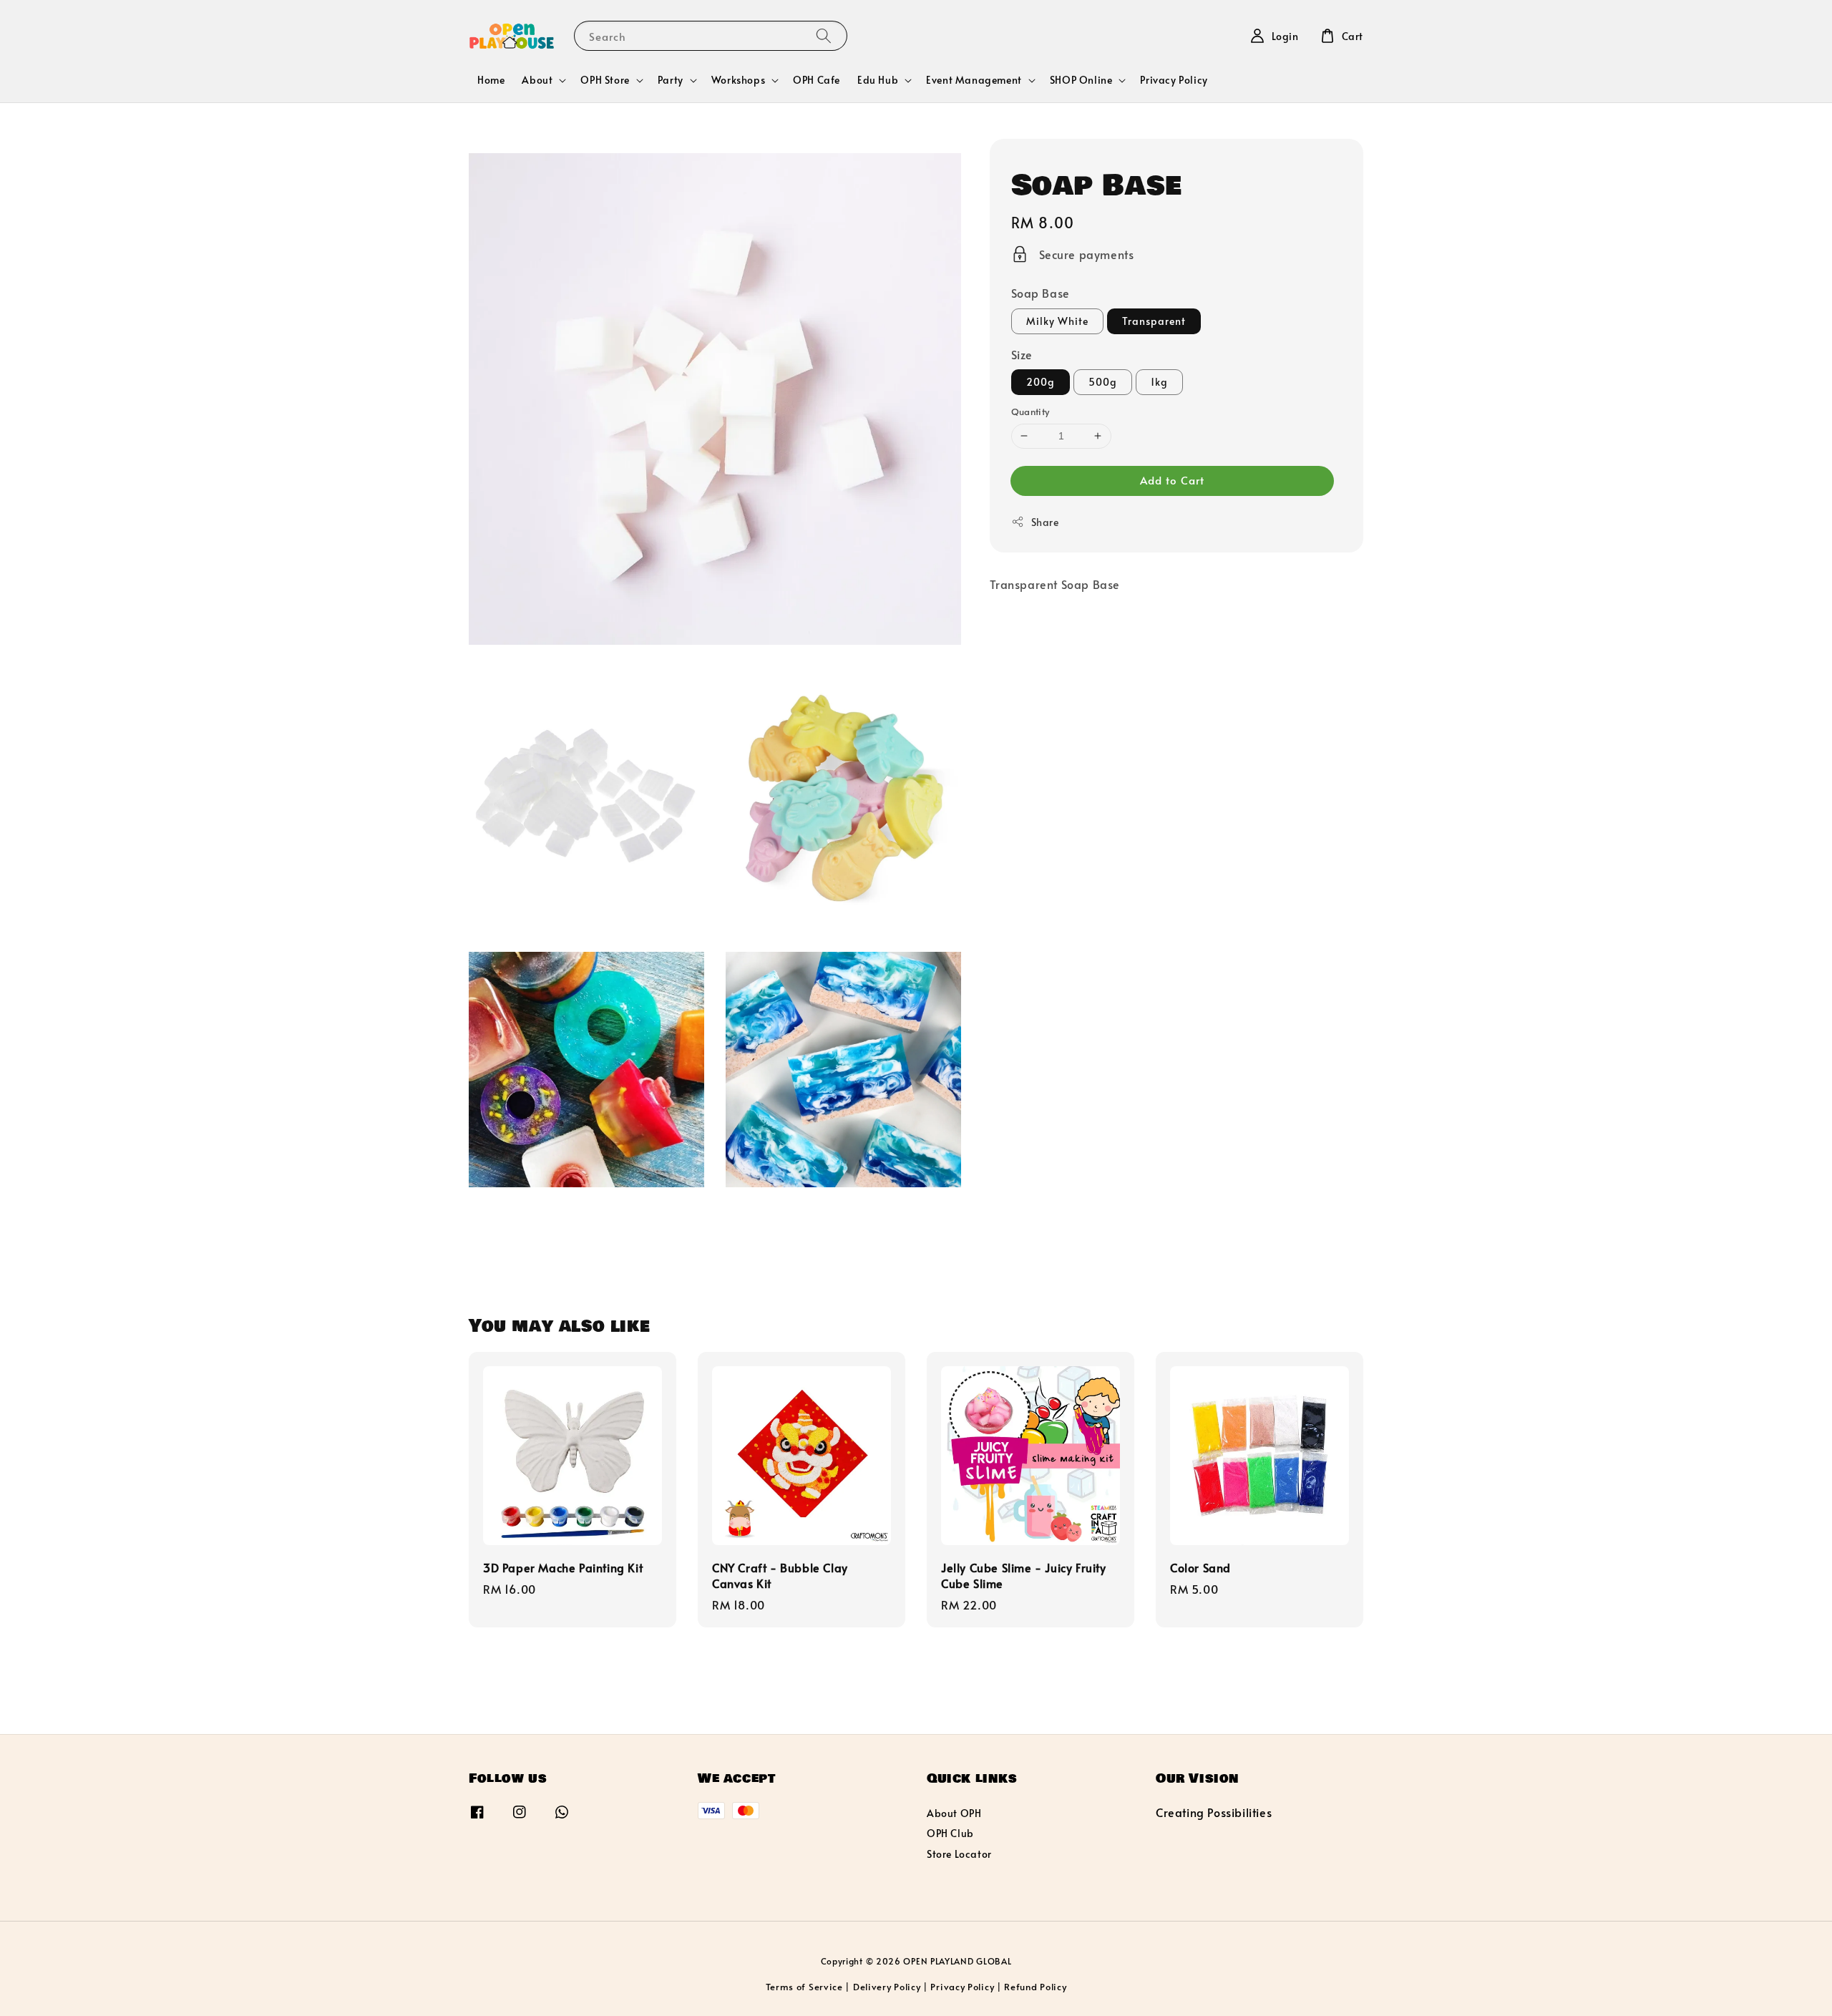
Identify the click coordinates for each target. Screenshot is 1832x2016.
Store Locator (959, 1854)
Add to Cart (1172, 480)
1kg (1159, 382)
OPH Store (605, 80)
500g (1103, 382)
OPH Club (950, 1833)
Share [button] (1045, 522)
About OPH (954, 1813)
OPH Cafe (817, 80)
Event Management (974, 80)
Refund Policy (1035, 1987)
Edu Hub (878, 80)
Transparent (1154, 320)
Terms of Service (804, 1987)
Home (491, 80)
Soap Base (1041, 293)
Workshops (738, 80)
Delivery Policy (887, 1987)
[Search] (824, 35)
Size (1022, 354)
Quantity (1030, 412)
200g (1041, 382)
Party (671, 80)
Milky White (1057, 320)
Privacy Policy (1174, 80)
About (537, 80)
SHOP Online (1081, 80)
